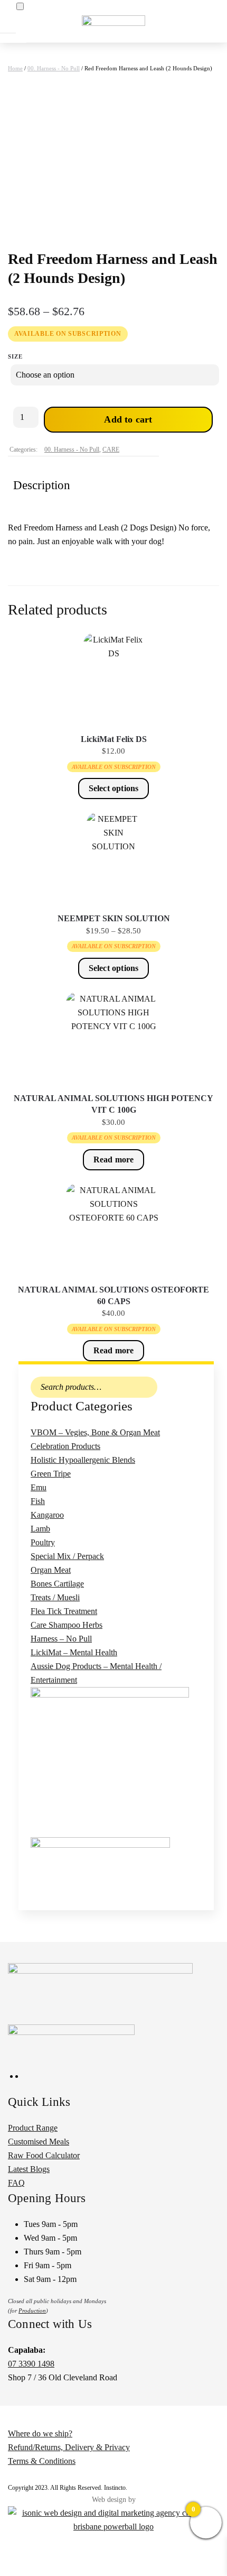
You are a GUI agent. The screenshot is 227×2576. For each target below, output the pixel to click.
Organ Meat (51, 1570)
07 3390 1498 (31, 2364)
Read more (114, 1159)
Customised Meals (39, 2142)
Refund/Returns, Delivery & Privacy (69, 2447)
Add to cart (128, 419)
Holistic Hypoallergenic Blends (83, 1460)
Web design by (114, 2500)
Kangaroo (47, 1515)
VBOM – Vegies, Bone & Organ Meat (95, 1432)
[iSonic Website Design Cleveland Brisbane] (113, 2519)
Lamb (40, 1529)
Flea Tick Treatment (64, 1611)
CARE (111, 450)
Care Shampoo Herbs (67, 1625)
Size (15, 356)
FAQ (16, 2183)
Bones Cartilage (57, 1584)
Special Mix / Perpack (67, 1556)
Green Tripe (51, 1474)
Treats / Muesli (55, 1597)
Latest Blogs (29, 2169)
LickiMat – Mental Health (74, 1652)
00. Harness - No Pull (54, 68)
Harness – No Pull (61, 1639)
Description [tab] (42, 485)
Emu (39, 1487)
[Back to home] (113, 21)
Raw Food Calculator (44, 2155)
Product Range (33, 2128)
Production (32, 2311)
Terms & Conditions (42, 2461)
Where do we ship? (40, 2433)
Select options (114, 788)
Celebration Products (65, 1446)
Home (15, 68)
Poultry (43, 1542)
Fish (38, 1501)
